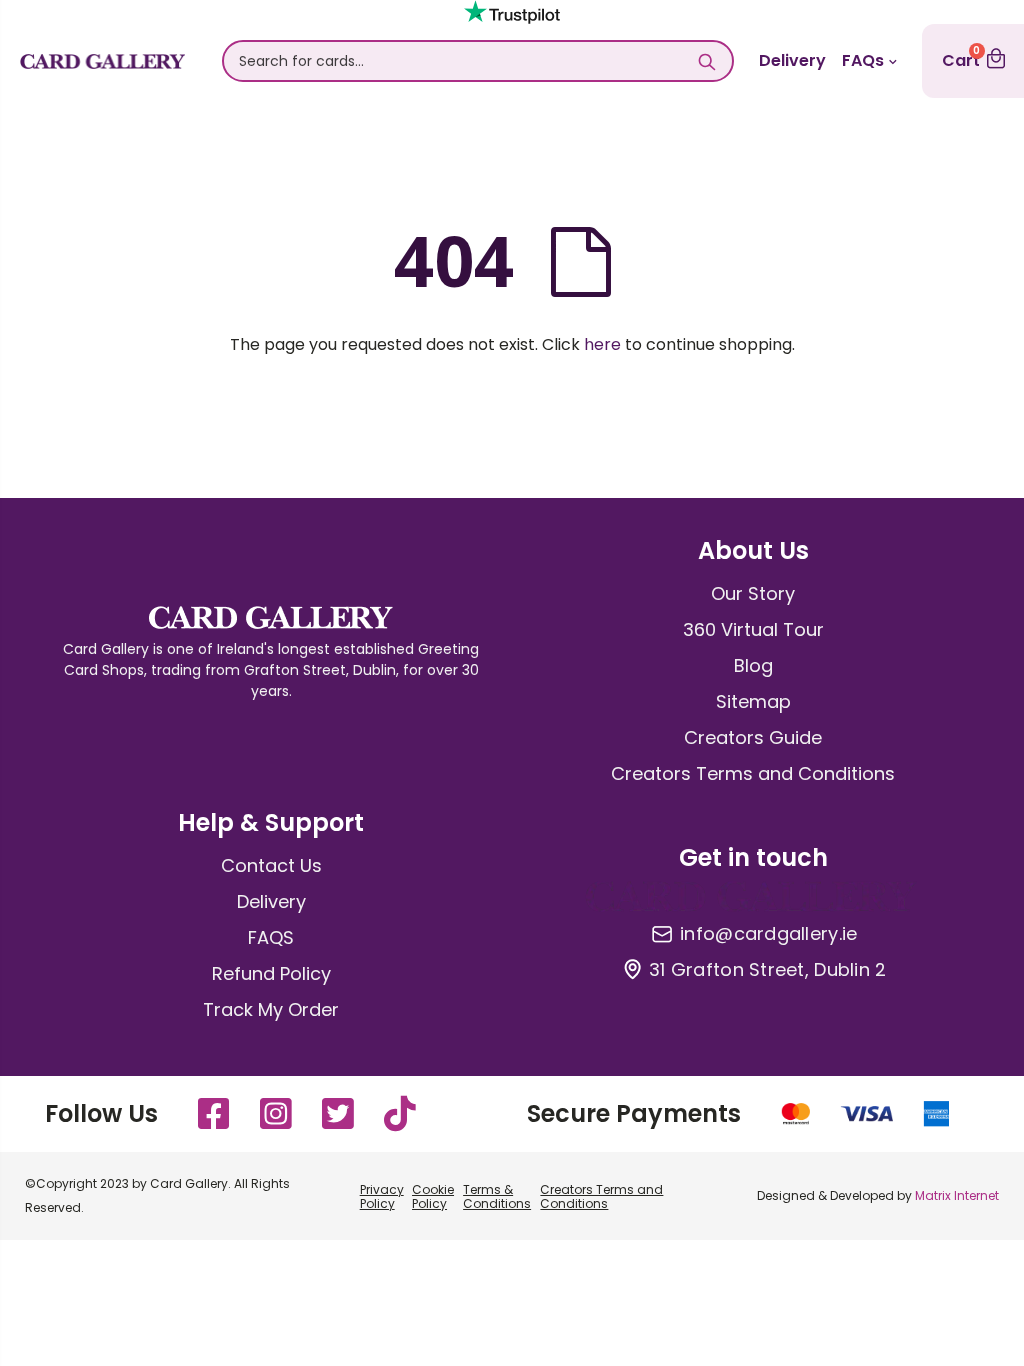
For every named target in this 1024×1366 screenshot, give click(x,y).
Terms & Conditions (497, 1196)
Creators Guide (753, 737)
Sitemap (753, 701)
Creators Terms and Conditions (753, 773)
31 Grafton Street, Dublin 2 (767, 970)
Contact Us (271, 865)
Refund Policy (271, 973)
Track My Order (271, 1009)
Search (707, 61)
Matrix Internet (957, 1195)
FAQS (271, 937)
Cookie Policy (433, 1196)
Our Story (753, 593)
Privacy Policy (382, 1196)
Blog (753, 665)
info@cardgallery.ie (768, 934)
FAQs (863, 60)
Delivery (792, 60)
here (602, 344)
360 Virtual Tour (753, 629)
